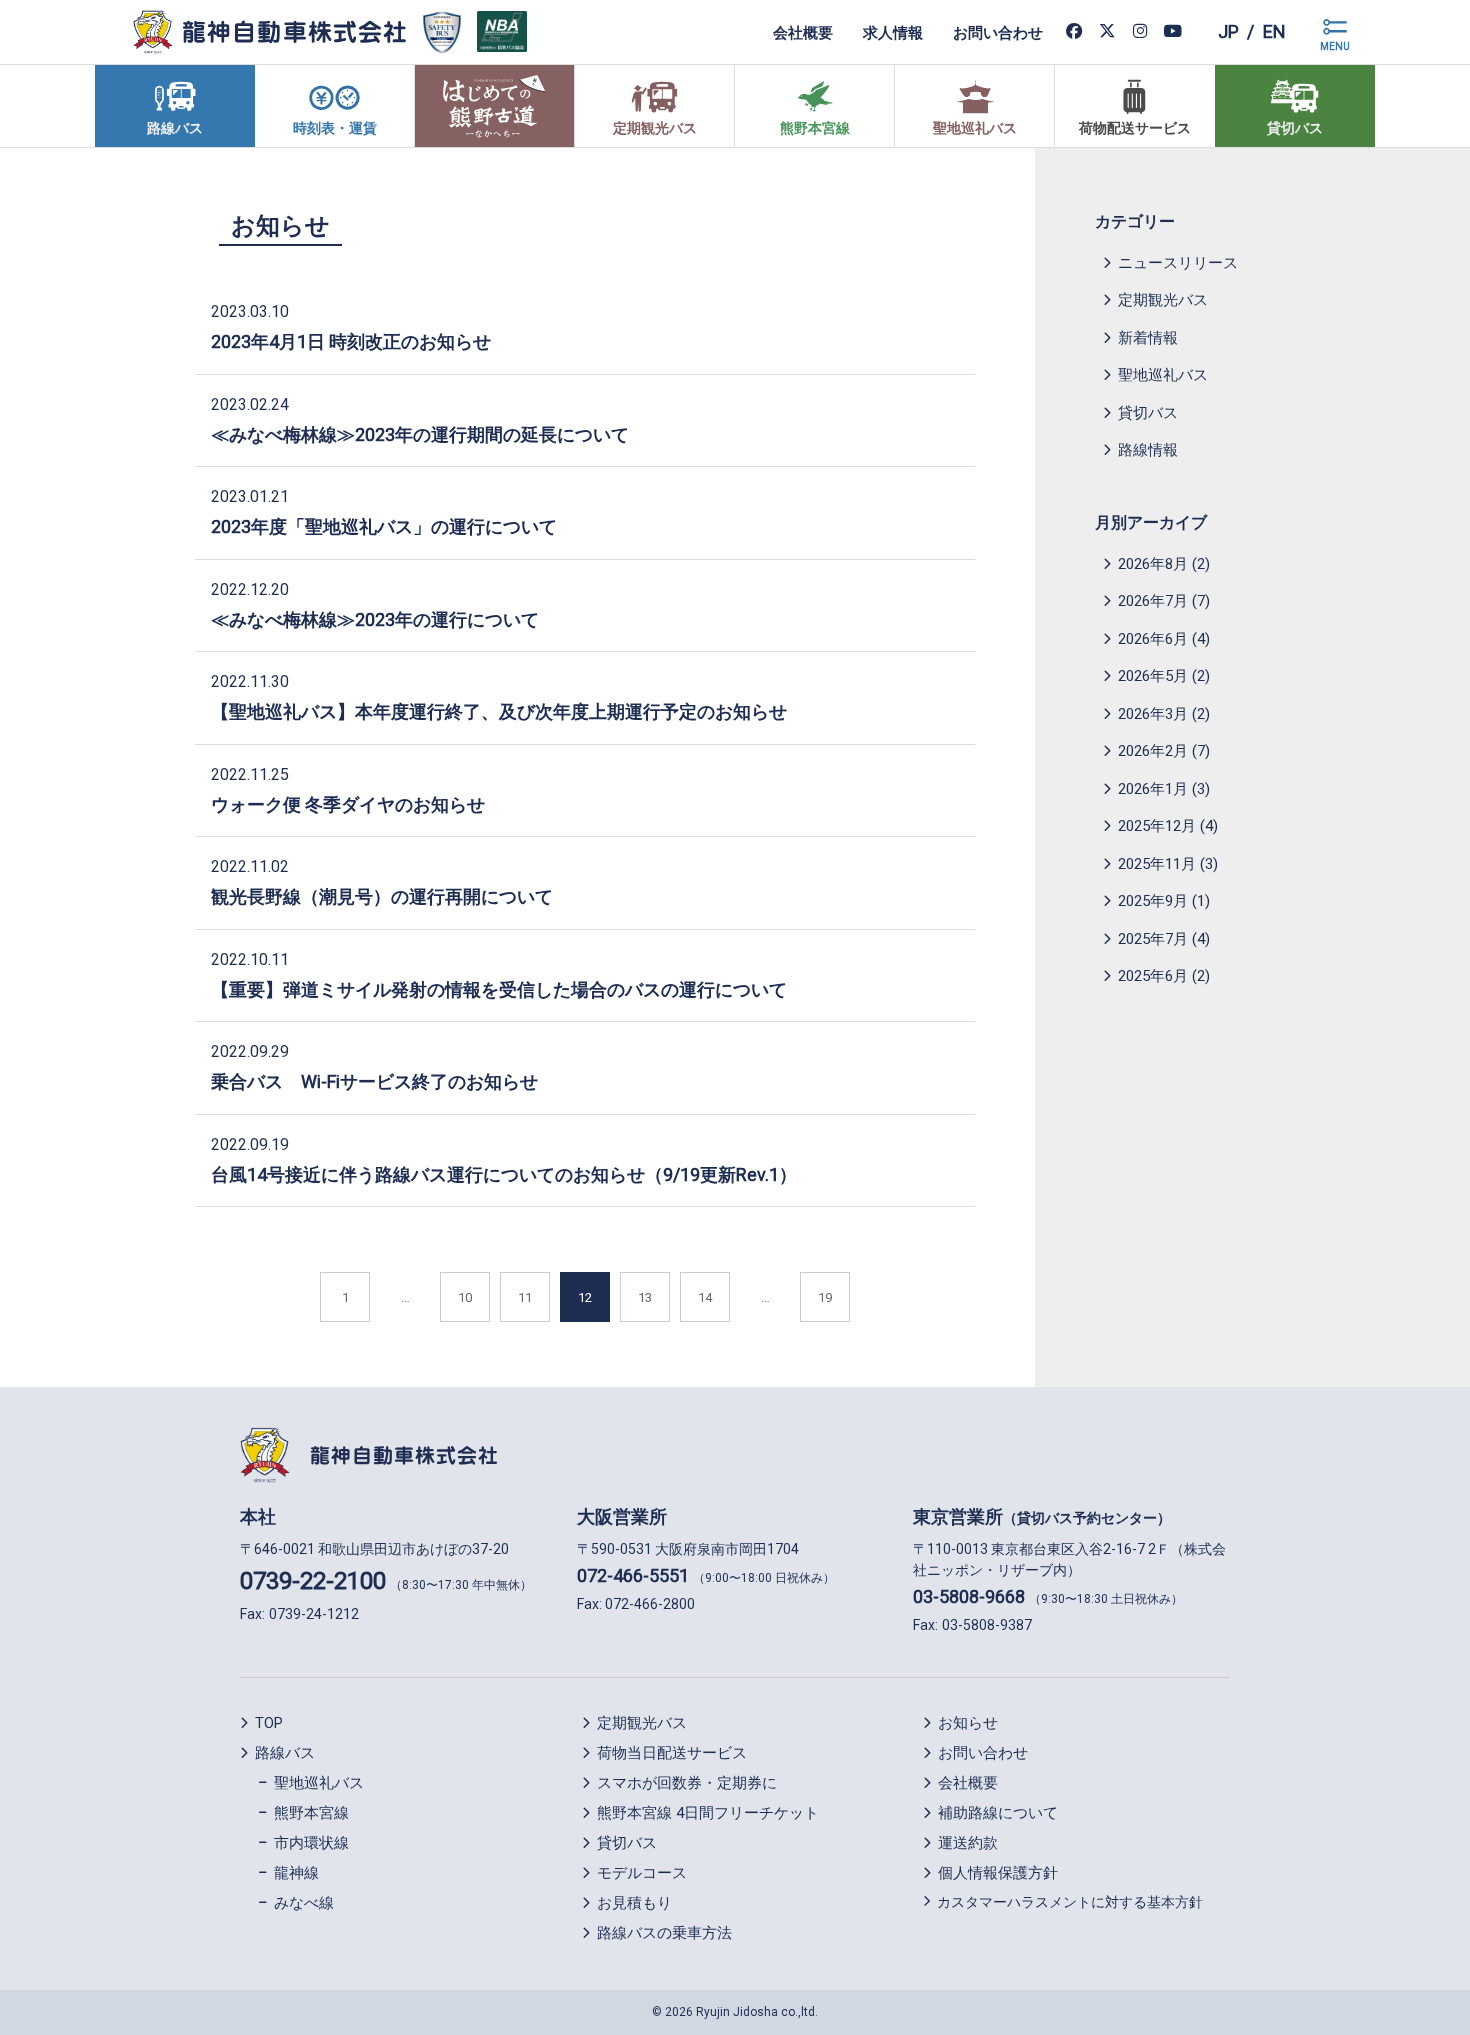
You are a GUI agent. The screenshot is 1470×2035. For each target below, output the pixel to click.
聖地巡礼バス (1163, 375)
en (1274, 31)
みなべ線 (304, 1903)
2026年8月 (1153, 564)
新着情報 (1148, 338)
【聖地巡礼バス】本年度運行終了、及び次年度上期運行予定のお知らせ (499, 711)
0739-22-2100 (313, 1581)
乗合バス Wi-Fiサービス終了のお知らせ (374, 1081)
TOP (269, 1723)
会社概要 (803, 32)
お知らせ (280, 226)
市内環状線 (311, 1843)
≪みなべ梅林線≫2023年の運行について (375, 619)
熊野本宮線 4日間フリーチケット (708, 1813)
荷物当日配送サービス (672, 1753)
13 (645, 1297)
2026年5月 (1153, 676)
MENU (1335, 46)
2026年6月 (1153, 639)
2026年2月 (1153, 751)
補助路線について (998, 1813)
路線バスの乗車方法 (664, 1933)
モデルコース (642, 1873)
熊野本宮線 (311, 1813)
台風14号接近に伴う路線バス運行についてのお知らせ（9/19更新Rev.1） (504, 1174)
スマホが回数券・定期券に (687, 1783)
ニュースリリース (1178, 263)
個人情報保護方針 (998, 1873)
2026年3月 (1153, 714)
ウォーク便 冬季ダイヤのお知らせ (348, 804)
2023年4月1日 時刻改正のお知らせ (351, 341)
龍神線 (296, 1873)
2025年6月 (1153, 976)
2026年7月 (1153, 601)
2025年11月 (1157, 864)
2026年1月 (1153, 789)
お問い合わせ (998, 32)
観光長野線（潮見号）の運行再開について (382, 896)
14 (705, 1297)
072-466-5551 (633, 1575)
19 (825, 1297)
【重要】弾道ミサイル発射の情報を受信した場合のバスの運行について (499, 989)
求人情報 (893, 32)
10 (465, 1297)
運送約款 (968, 1843)
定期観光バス (1163, 300)
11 (525, 1297)
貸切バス (1148, 413)
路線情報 (1148, 450)
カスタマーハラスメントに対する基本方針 (1070, 1902)
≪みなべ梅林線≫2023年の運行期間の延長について (420, 434)
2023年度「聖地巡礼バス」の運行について (384, 526)
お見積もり (634, 1903)
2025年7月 (1153, 939)
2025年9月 (1153, 901)
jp (1228, 31)
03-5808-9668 (969, 1596)
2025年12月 (1157, 826)
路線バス (285, 1753)
